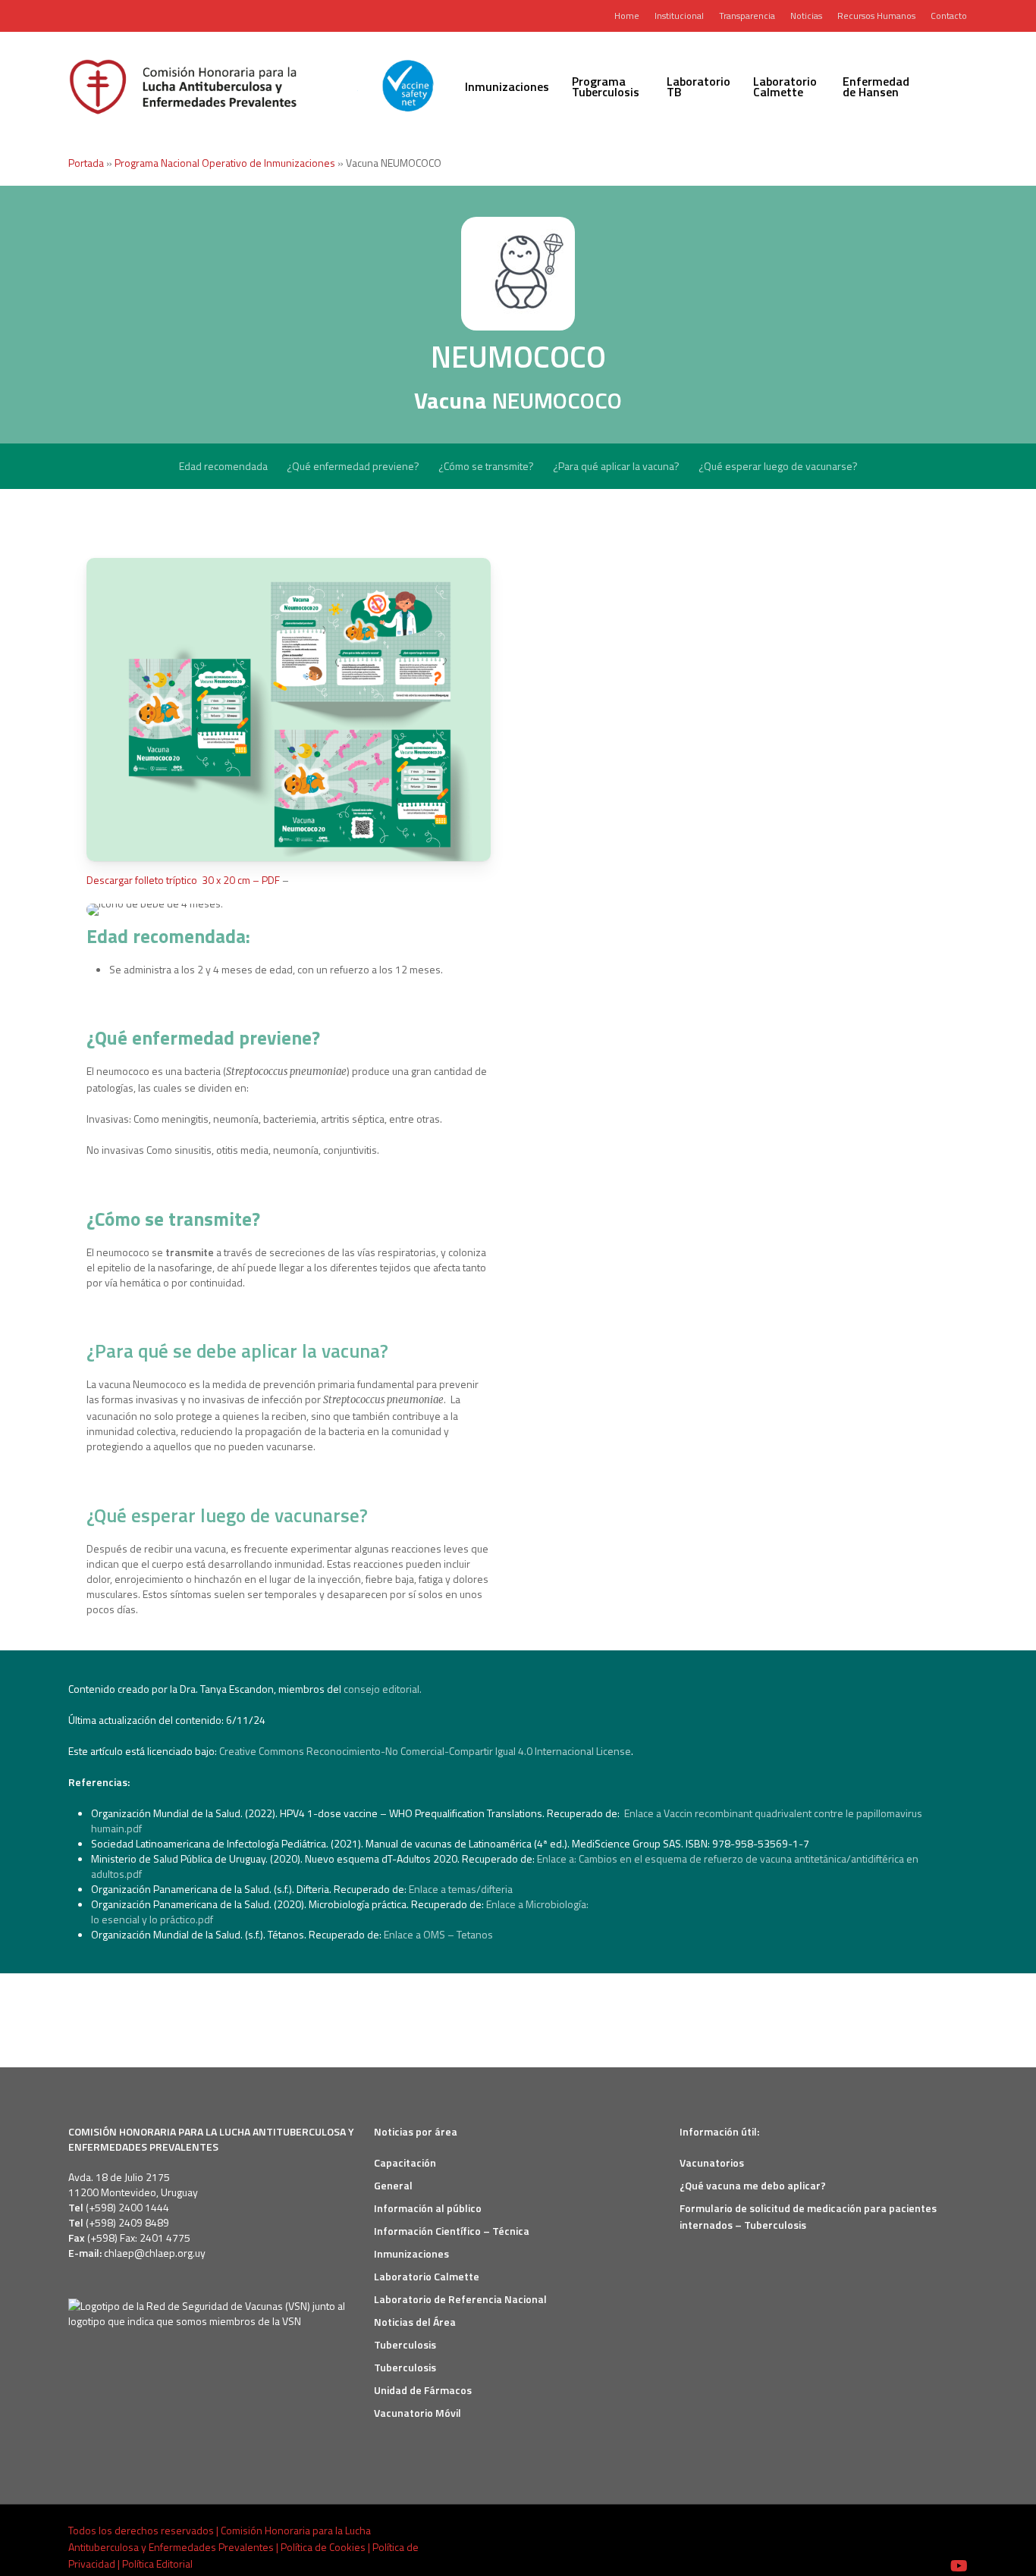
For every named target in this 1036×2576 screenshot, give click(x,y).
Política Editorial (157, 2563)
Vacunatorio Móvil (418, 2413)
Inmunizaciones (411, 2253)
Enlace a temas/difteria (462, 1889)
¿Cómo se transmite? (486, 466)
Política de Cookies (323, 2547)
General (393, 2185)
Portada (86, 163)
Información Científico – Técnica (452, 2231)
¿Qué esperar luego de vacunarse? (778, 466)
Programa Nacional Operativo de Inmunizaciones (225, 163)
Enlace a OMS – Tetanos (441, 1934)
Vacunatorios (712, 2162)
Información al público (428, 2208)
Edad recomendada (223, 466)
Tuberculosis (405, 2344)
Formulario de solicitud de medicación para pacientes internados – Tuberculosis (808, 2216)
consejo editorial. (383, 1689)
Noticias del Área (415, 2322)
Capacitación (405, 2162)
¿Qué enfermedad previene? (353, 466)
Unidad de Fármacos (423, 2390)
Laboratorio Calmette (427, 2276)
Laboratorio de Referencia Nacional (460, 2299)
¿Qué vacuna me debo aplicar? (753, 2185)
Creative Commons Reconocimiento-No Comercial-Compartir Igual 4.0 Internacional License (425, 1751)
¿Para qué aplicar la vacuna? (616, 466)
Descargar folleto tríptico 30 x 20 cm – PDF (183, 880)
